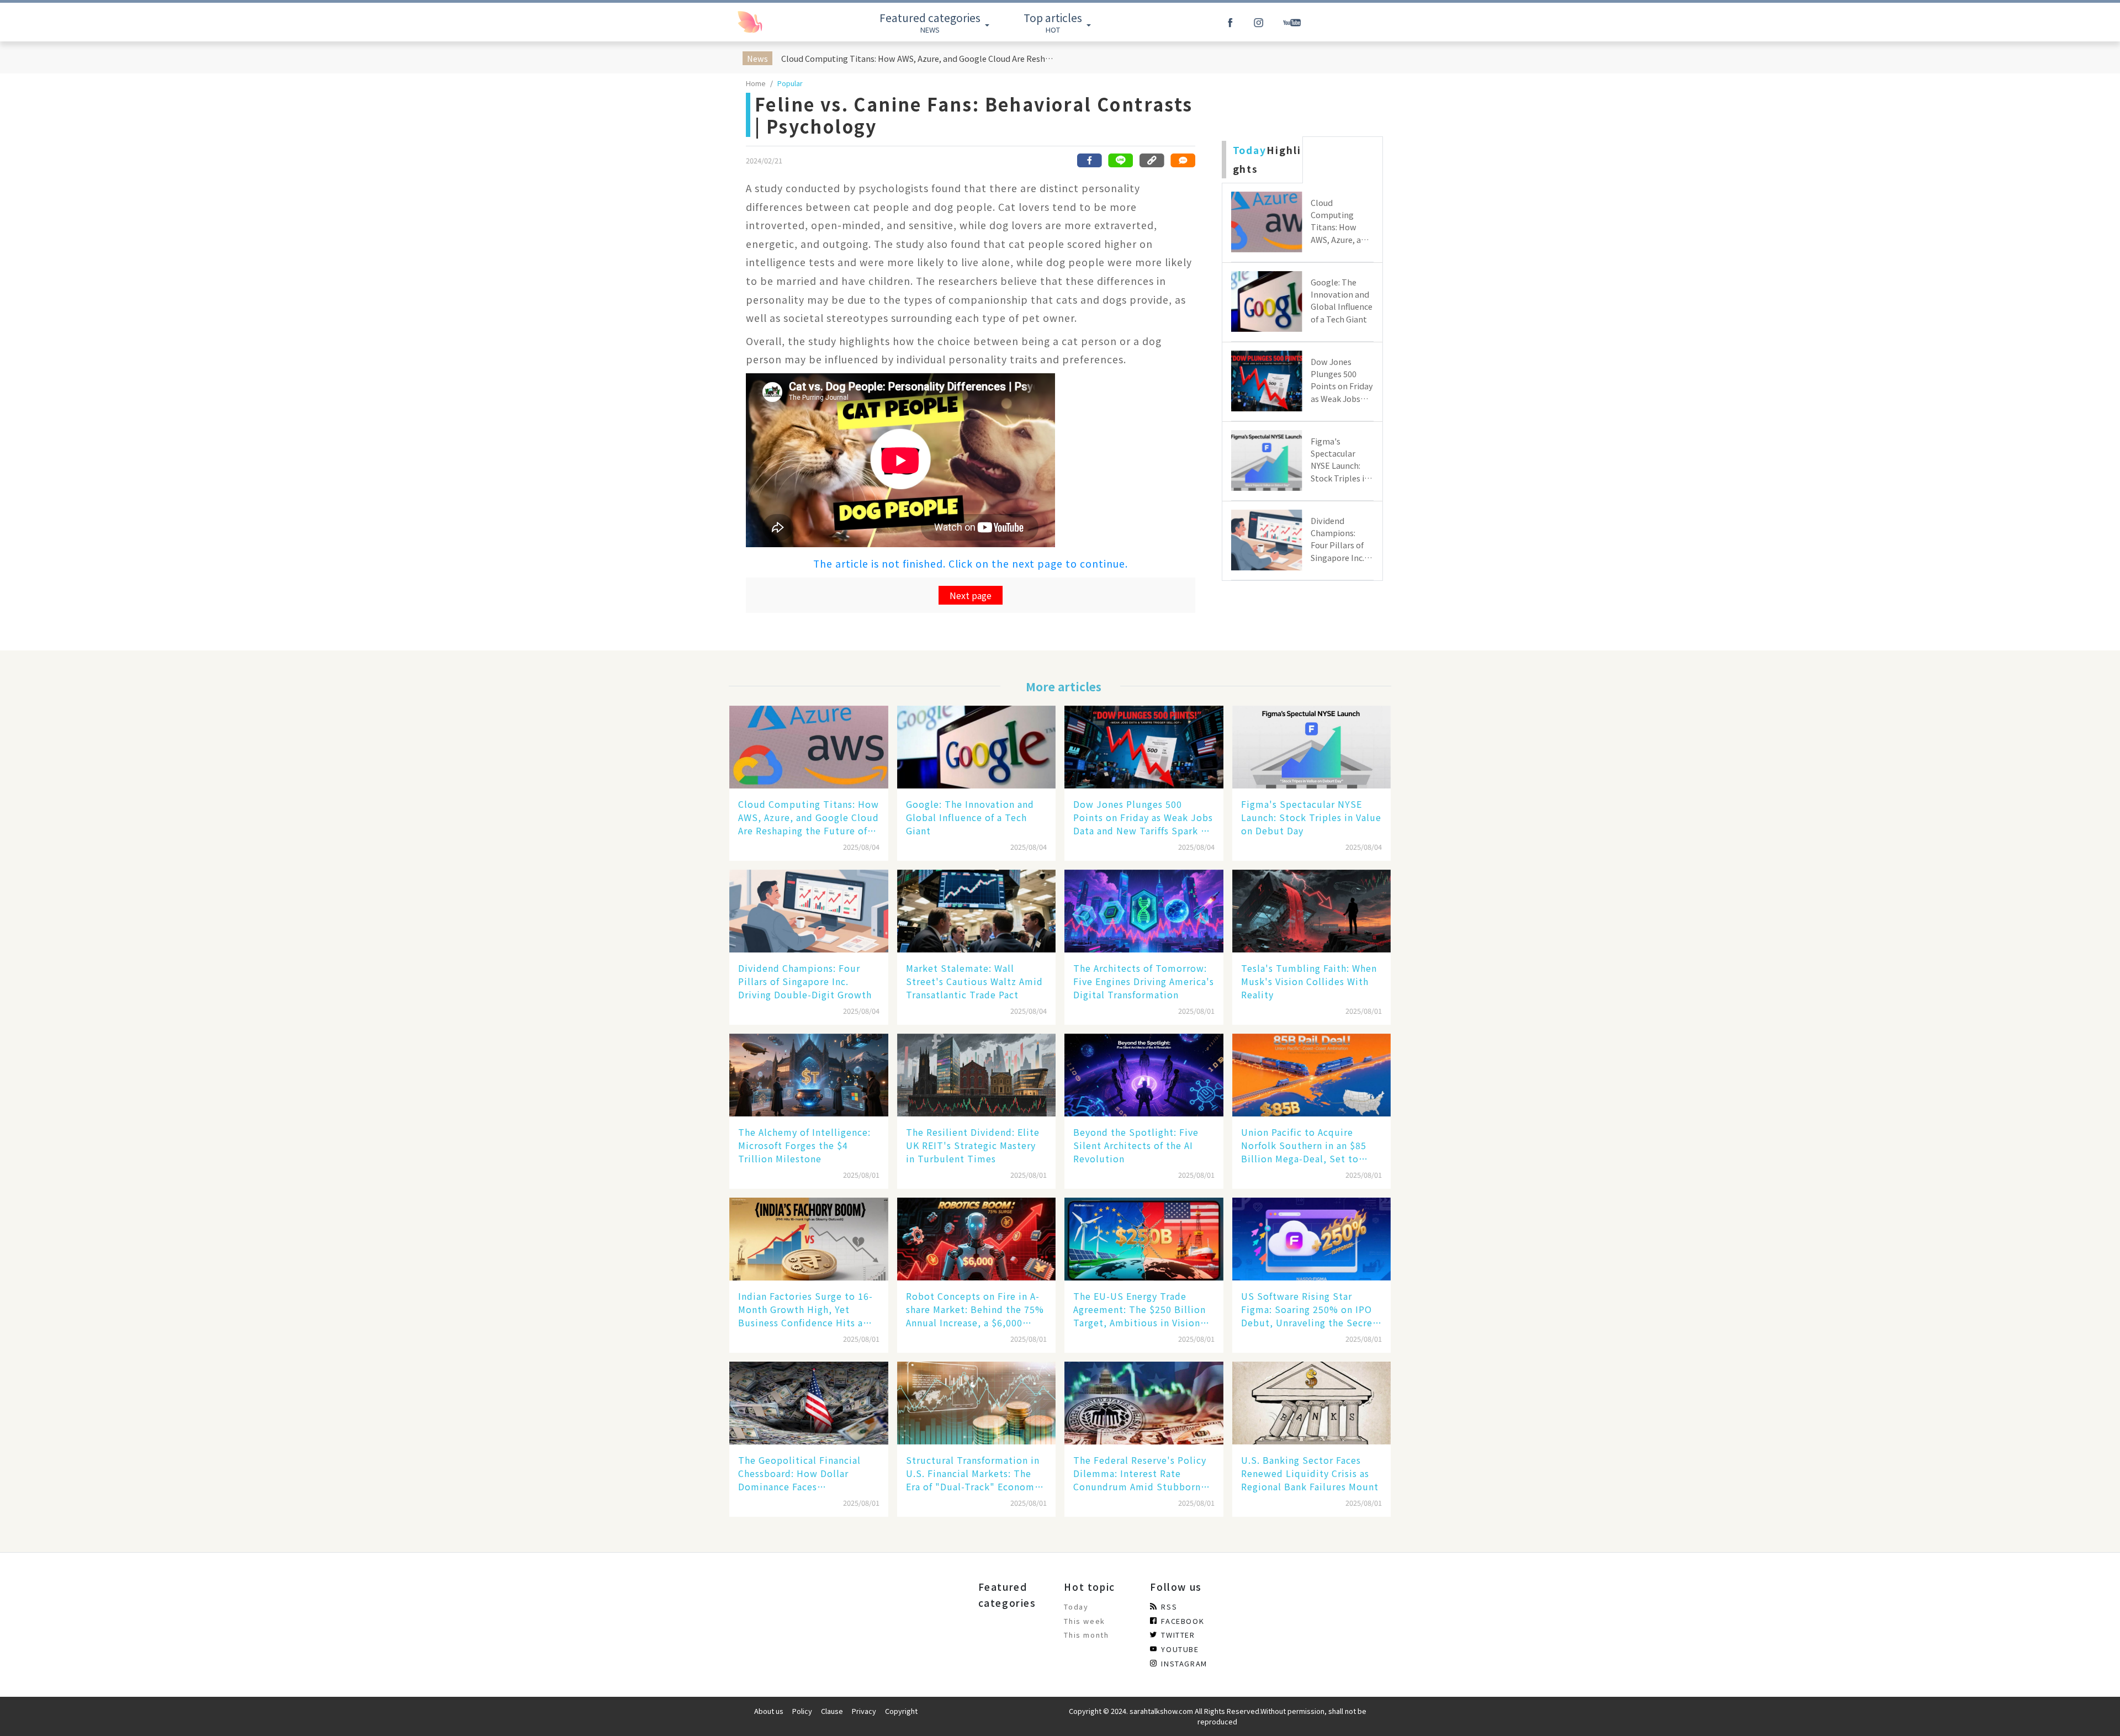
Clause (832, 1711)
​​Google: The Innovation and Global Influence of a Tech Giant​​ (970, 817)
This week (1084, 1621)
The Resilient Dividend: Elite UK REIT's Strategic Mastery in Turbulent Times (973, 1145)
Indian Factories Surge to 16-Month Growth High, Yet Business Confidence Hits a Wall (805, 1309)
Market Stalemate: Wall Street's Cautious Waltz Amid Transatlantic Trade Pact (974, 981)
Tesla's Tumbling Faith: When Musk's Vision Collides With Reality (1309, 981)
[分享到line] (1121, 160)
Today (1076, 1607)
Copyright (901, 1711)
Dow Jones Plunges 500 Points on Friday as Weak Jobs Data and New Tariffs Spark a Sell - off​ (1143, 817)
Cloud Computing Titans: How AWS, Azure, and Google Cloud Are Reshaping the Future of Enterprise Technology (919, 58)
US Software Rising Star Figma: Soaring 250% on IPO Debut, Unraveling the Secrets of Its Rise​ (1311, 1309)
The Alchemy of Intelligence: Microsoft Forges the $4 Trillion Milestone (804, 1145)
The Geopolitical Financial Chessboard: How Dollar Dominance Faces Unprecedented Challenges (800, 1473)
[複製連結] (1152, 160)
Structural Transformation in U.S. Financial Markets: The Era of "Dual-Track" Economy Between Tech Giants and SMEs (973, 1473)
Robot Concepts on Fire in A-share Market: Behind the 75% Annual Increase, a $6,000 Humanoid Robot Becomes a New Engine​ (975, 1309)
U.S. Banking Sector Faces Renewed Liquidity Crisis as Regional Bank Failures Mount (1310, 1473)
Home (756, 83)
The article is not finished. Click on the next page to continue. (971, 563)
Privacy (864, 1711)
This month (1086, 1635)
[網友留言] (1183, 160)
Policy (802, 1711)
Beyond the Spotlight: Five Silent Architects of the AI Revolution (1136, 1145)
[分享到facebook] (1090, 160)
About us (769, 1711)
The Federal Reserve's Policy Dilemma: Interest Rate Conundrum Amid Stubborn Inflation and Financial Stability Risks (1140, 1473)
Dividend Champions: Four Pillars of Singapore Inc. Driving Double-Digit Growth (805, 981)
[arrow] (775, 22)
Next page (971, 595)
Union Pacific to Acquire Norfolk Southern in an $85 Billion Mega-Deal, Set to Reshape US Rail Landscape (1304, 1145)
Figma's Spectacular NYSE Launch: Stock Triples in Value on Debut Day (1311, 817)
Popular (790, 83)
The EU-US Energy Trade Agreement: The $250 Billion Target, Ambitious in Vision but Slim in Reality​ (1139, 1309)
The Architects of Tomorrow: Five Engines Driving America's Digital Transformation (1144, 981)
